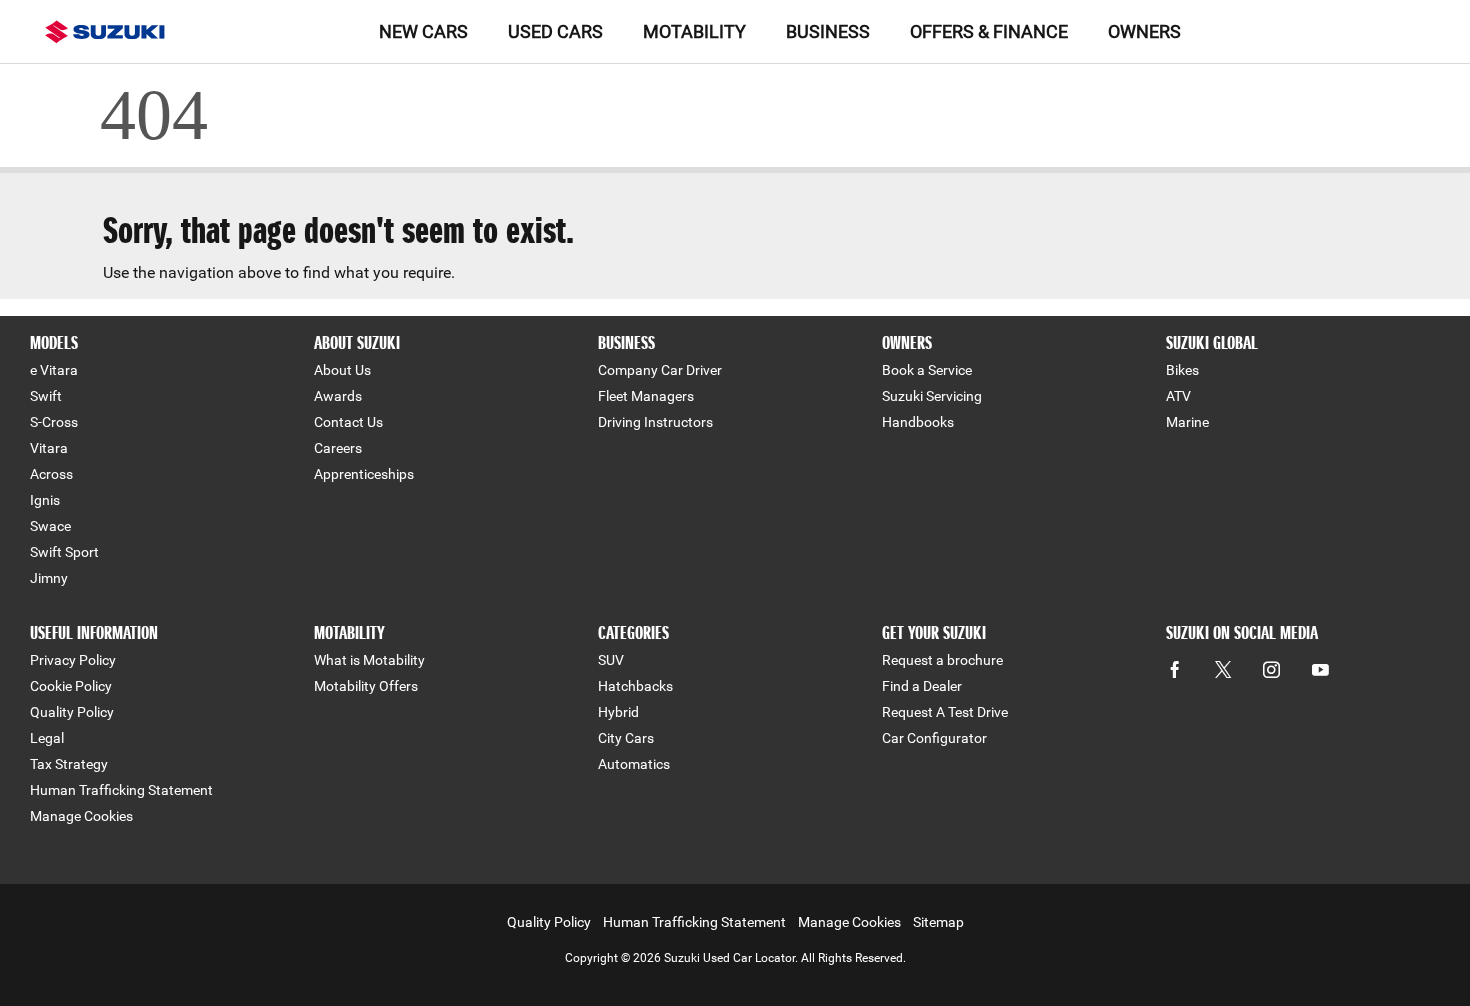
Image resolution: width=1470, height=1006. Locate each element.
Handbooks (918, 422)
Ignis (45, 500)
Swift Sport (64, 552)
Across (51, 474)
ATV (1178, 396)
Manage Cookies (81, 816)
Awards (338, 396)
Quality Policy (72, 712)
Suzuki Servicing (932, 396)
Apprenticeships (364, 474)
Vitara (49, 448)
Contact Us (348, 422)
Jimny (49, 578)
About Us (342, 370)
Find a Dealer (922, 686)
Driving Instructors (655, 422)
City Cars (626, 738)
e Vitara (54, 370)
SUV (611, 660)
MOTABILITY (694, 31)
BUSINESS (828, 31)
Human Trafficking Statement (121, 790)
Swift (46, 396)
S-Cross (54, 422)
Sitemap (938, 922)
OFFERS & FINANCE (989, 31)
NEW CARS (423, 31)
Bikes (1182, 370)
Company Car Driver (660, 370)
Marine (1187, 422)
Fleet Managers (646, 396)
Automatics (634, 764)
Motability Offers (366, 686)
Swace (50, 526)
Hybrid (618, 712)
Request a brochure (942, 660)
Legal (47, 738)
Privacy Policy (73, 660)
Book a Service (927, 370)
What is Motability (369, 660)
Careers (338, 448)
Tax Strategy (69, 764)
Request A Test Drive (945, 712)
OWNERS (1144, 31)
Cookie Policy (71, 686)
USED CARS (555, 31)
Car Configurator (934, 738)
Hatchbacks (635, 686)
